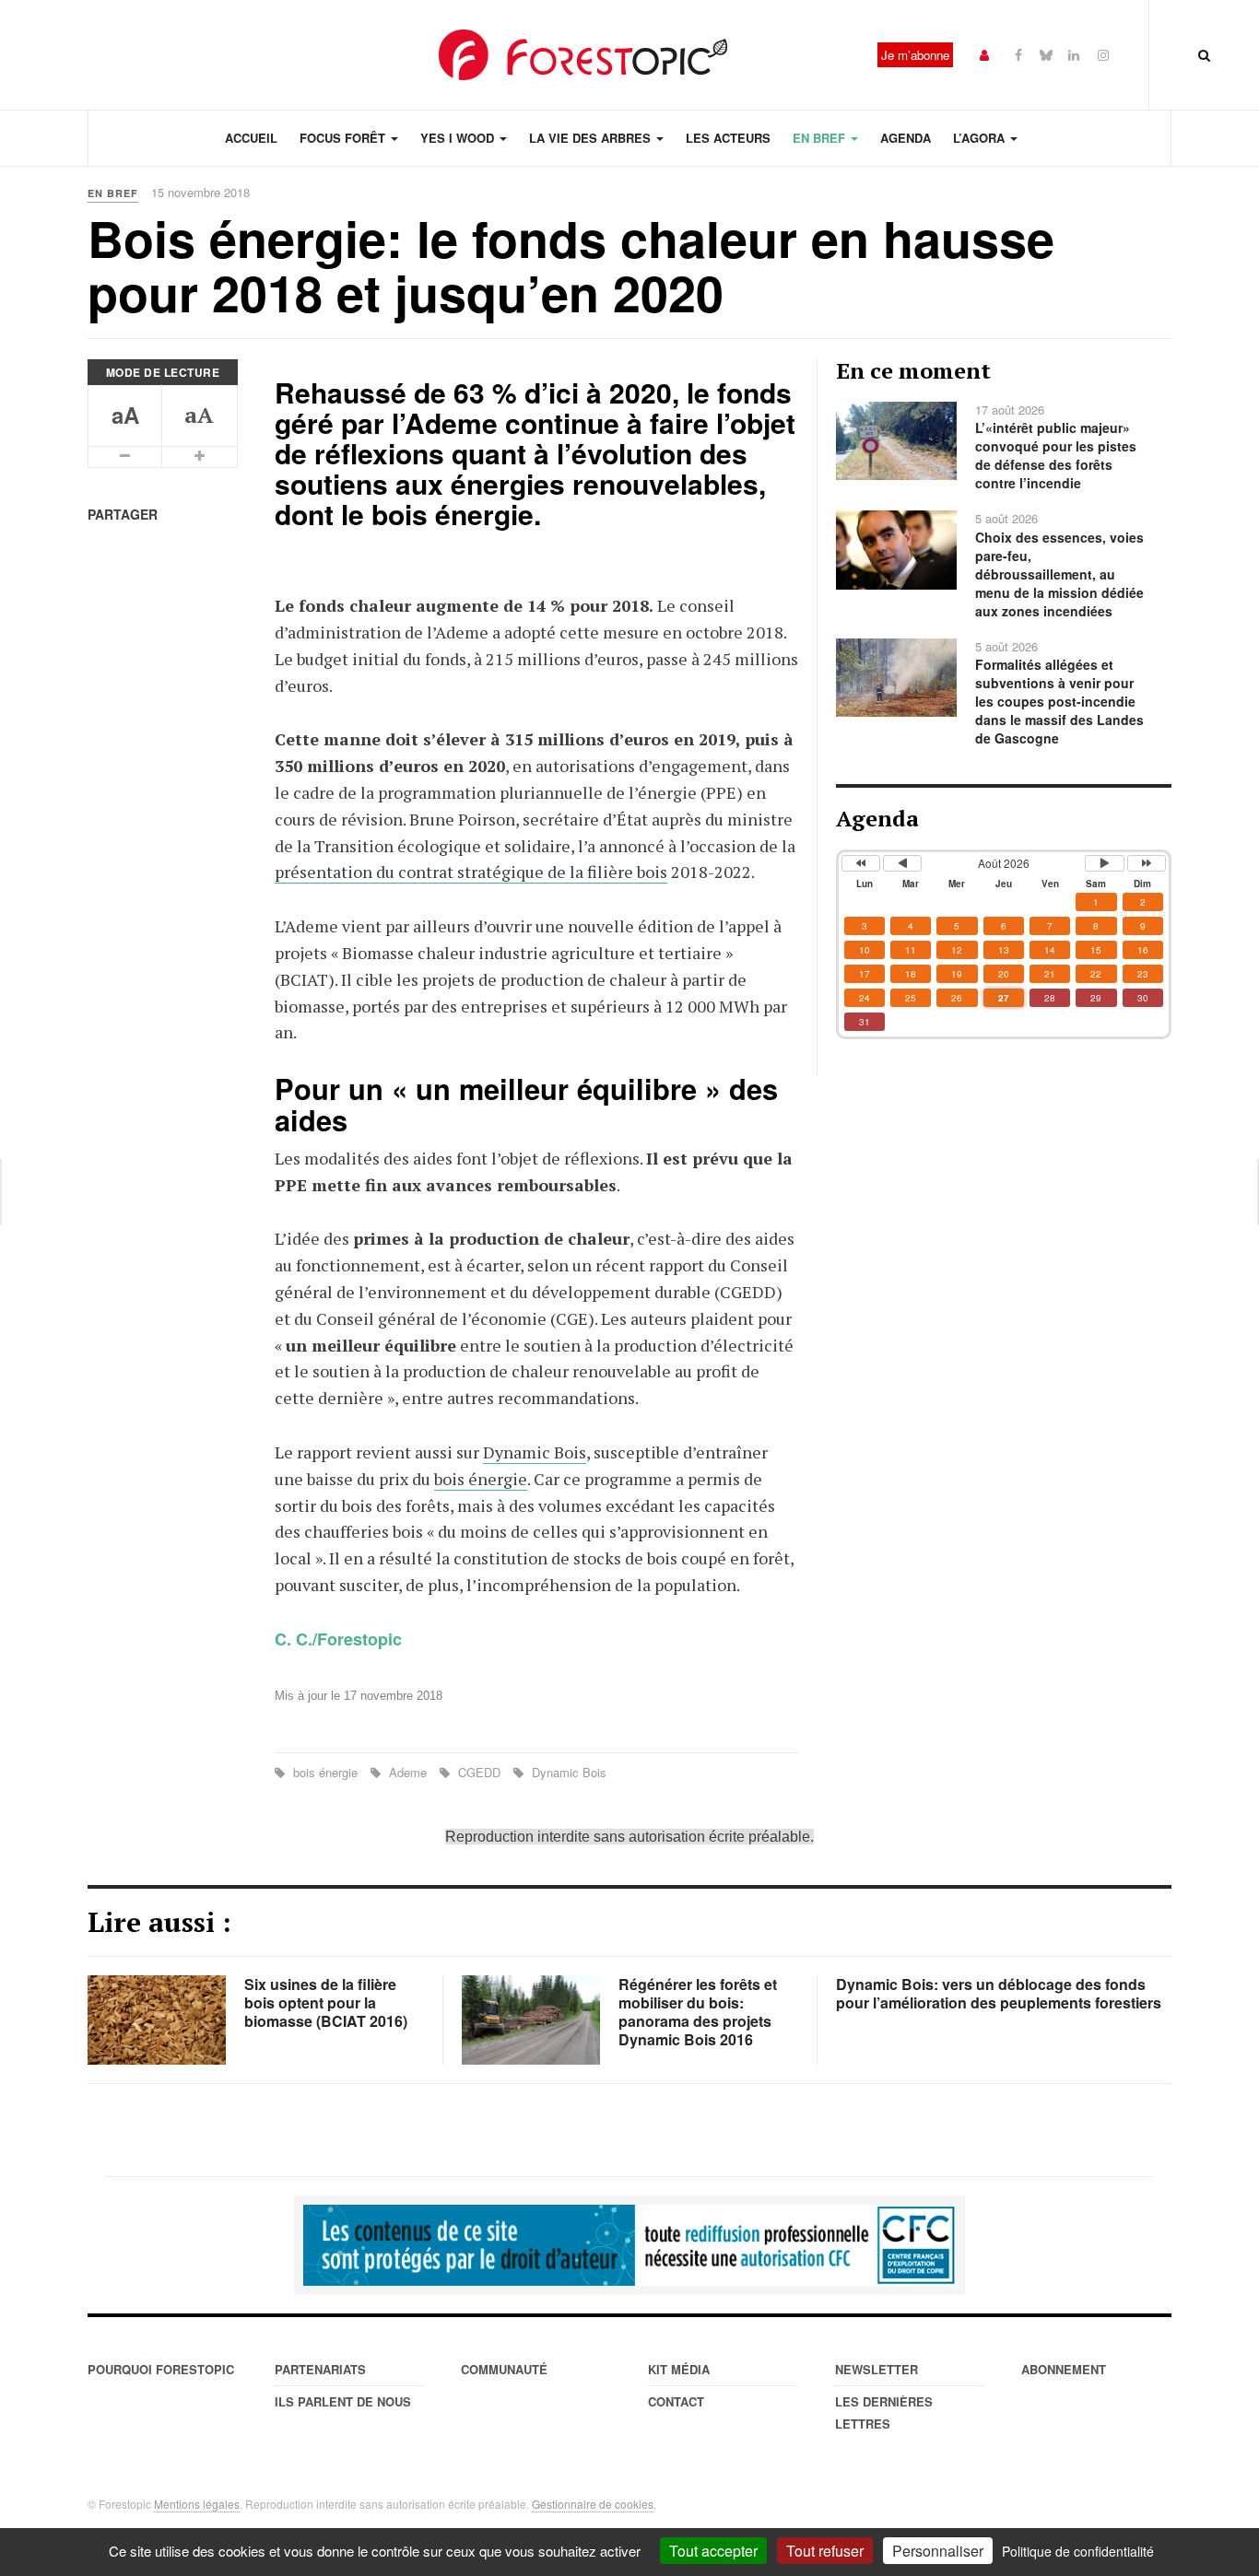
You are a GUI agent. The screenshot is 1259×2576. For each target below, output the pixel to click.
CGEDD (479, 1772)
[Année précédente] (861, 863)
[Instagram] (1103, 54)
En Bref (821, 138)
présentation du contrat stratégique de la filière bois (471, 872)
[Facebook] (1018, 54)
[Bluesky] (1046, 54)
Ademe (408, 1772)
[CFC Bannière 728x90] (629, 2245)
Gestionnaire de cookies (593, 2504)
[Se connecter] (984, 54)
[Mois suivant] (1104, 863)
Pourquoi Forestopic (161, 2369)
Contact (676, 2401)
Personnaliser (938, 2551)
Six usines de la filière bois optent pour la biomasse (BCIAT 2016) (326, 2002)
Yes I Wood (459, 138)
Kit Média (679, 2369)
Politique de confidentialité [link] (1078, 2551)
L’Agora (981, 138)
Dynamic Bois (535, 1452)
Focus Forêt (344, 138)
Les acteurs (728, 138)
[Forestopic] (583, 55)
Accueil (251, 138)
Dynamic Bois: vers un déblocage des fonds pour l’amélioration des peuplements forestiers (999, 1993)
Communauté (504, 2369)
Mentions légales (197, 2504)
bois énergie (481, 1479)
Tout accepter (713, 2551)
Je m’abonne (915, 55)
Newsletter (877, 2369)
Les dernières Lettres (884, 2412)
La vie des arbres (592, 138)
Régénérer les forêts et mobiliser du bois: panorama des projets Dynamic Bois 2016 (698, 2012)
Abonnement (1064, 2369)
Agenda (906, 138)
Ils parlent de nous (343, 2401)
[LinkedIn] (1074, 54)
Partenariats (320, 2369)
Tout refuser (825, 2551)
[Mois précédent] (902, 863)
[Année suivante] (1147, 863)
